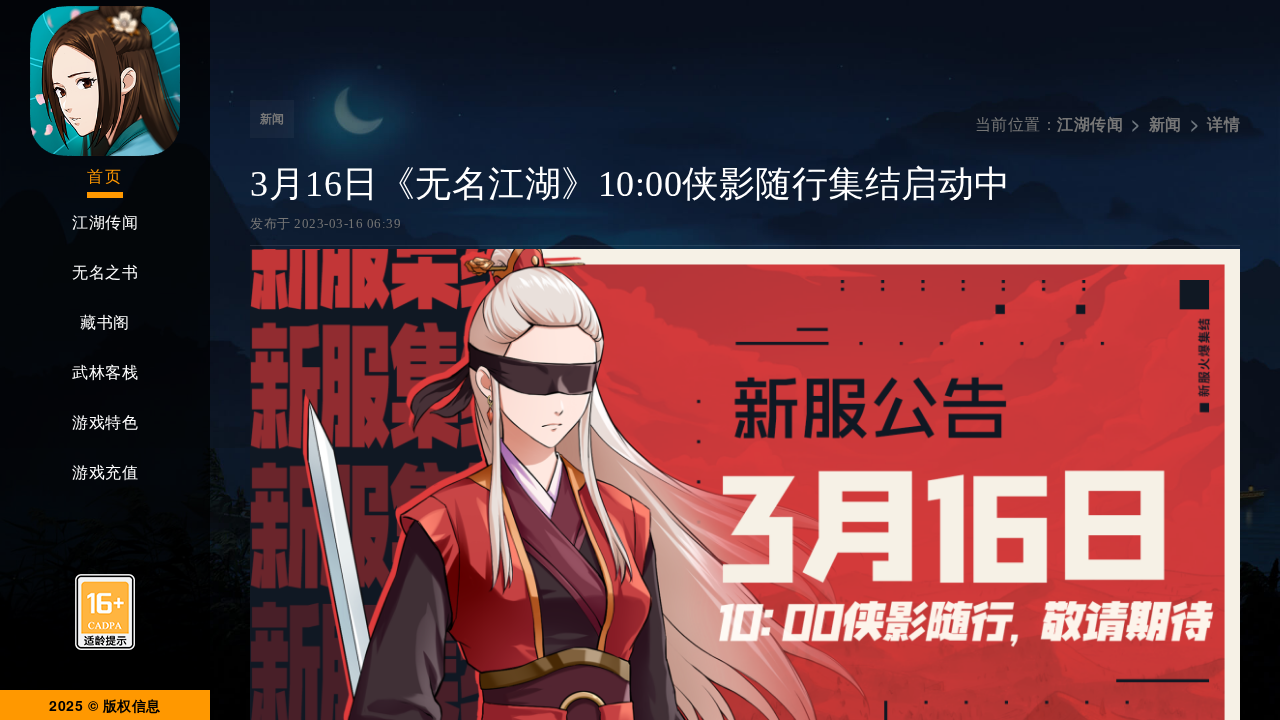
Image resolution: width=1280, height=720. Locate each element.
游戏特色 (105, 422)
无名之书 (105, 272)
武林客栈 (105, 372)
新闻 (272, 119)
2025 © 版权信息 (105, 705)
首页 (105, 176)
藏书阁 (105, 322)
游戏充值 (105, 472)
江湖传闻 (105, 222)
